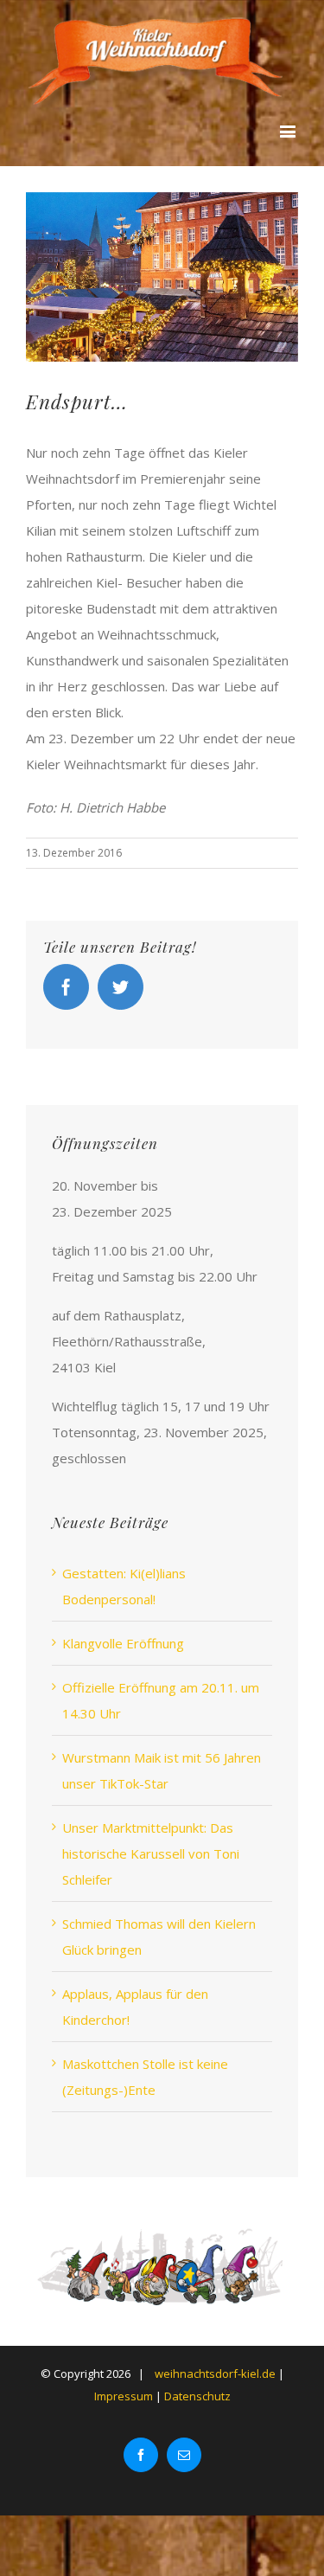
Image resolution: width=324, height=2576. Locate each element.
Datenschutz (197, 2396)
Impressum (125, 2396)
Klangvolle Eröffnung (123, 1643)
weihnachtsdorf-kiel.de (215, 2374)
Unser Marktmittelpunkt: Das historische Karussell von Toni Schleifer (151, 1853)
